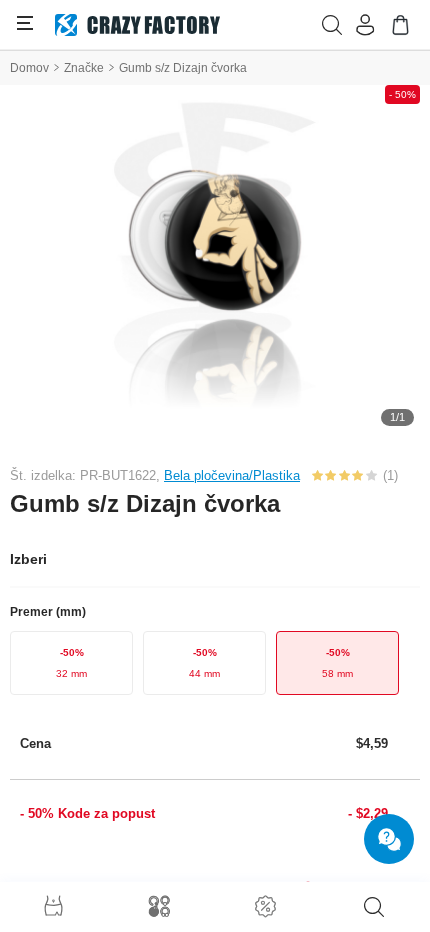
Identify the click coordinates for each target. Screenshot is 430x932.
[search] (374, 907)
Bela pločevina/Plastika (232, 475)
